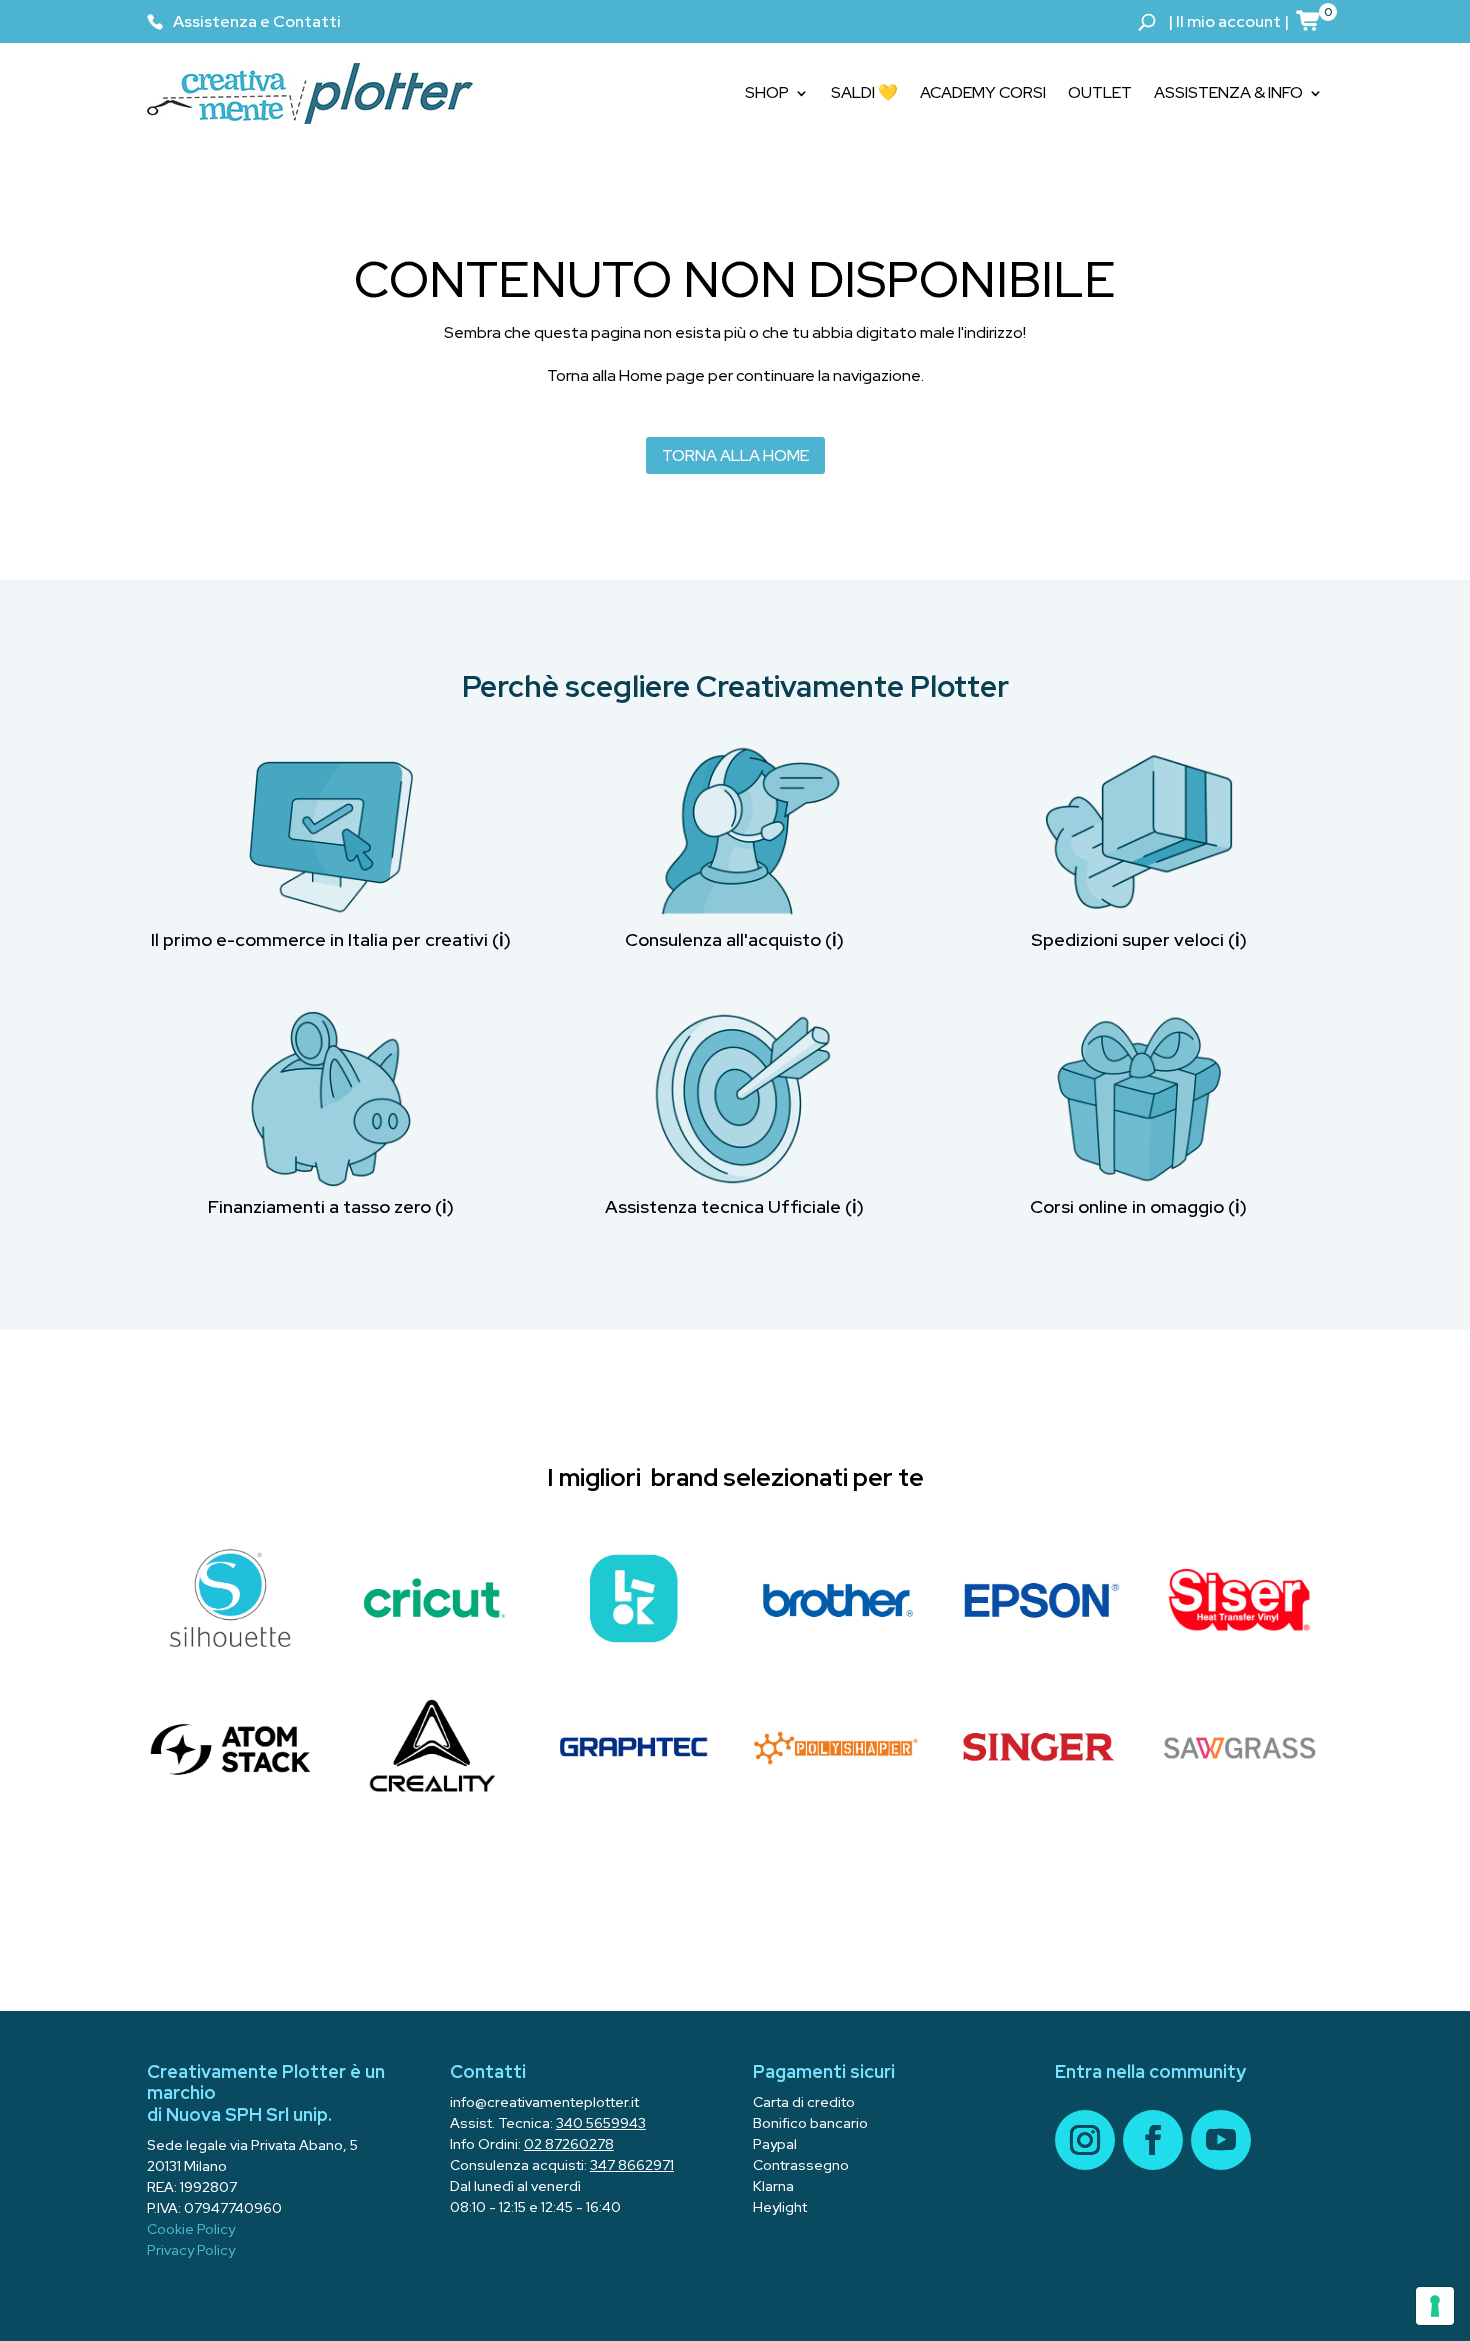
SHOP (767, 92)
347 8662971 (632, 2165)
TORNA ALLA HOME (735, 455)
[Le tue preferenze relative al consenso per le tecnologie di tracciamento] (1435, 2306)
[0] (1309, 20)
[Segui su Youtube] (1221, 2140)
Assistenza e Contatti (257, 21)
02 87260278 (569, 2144)
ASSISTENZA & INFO (1228, 92)
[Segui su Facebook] (1153, 2140)
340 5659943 (601, 2123)
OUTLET (1100, 92)
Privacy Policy (191, 2250)
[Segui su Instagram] (1085, 2140)
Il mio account (1228, 21)
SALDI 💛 (864, 92)
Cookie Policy (191, 2229)
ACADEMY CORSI (983, 92)
